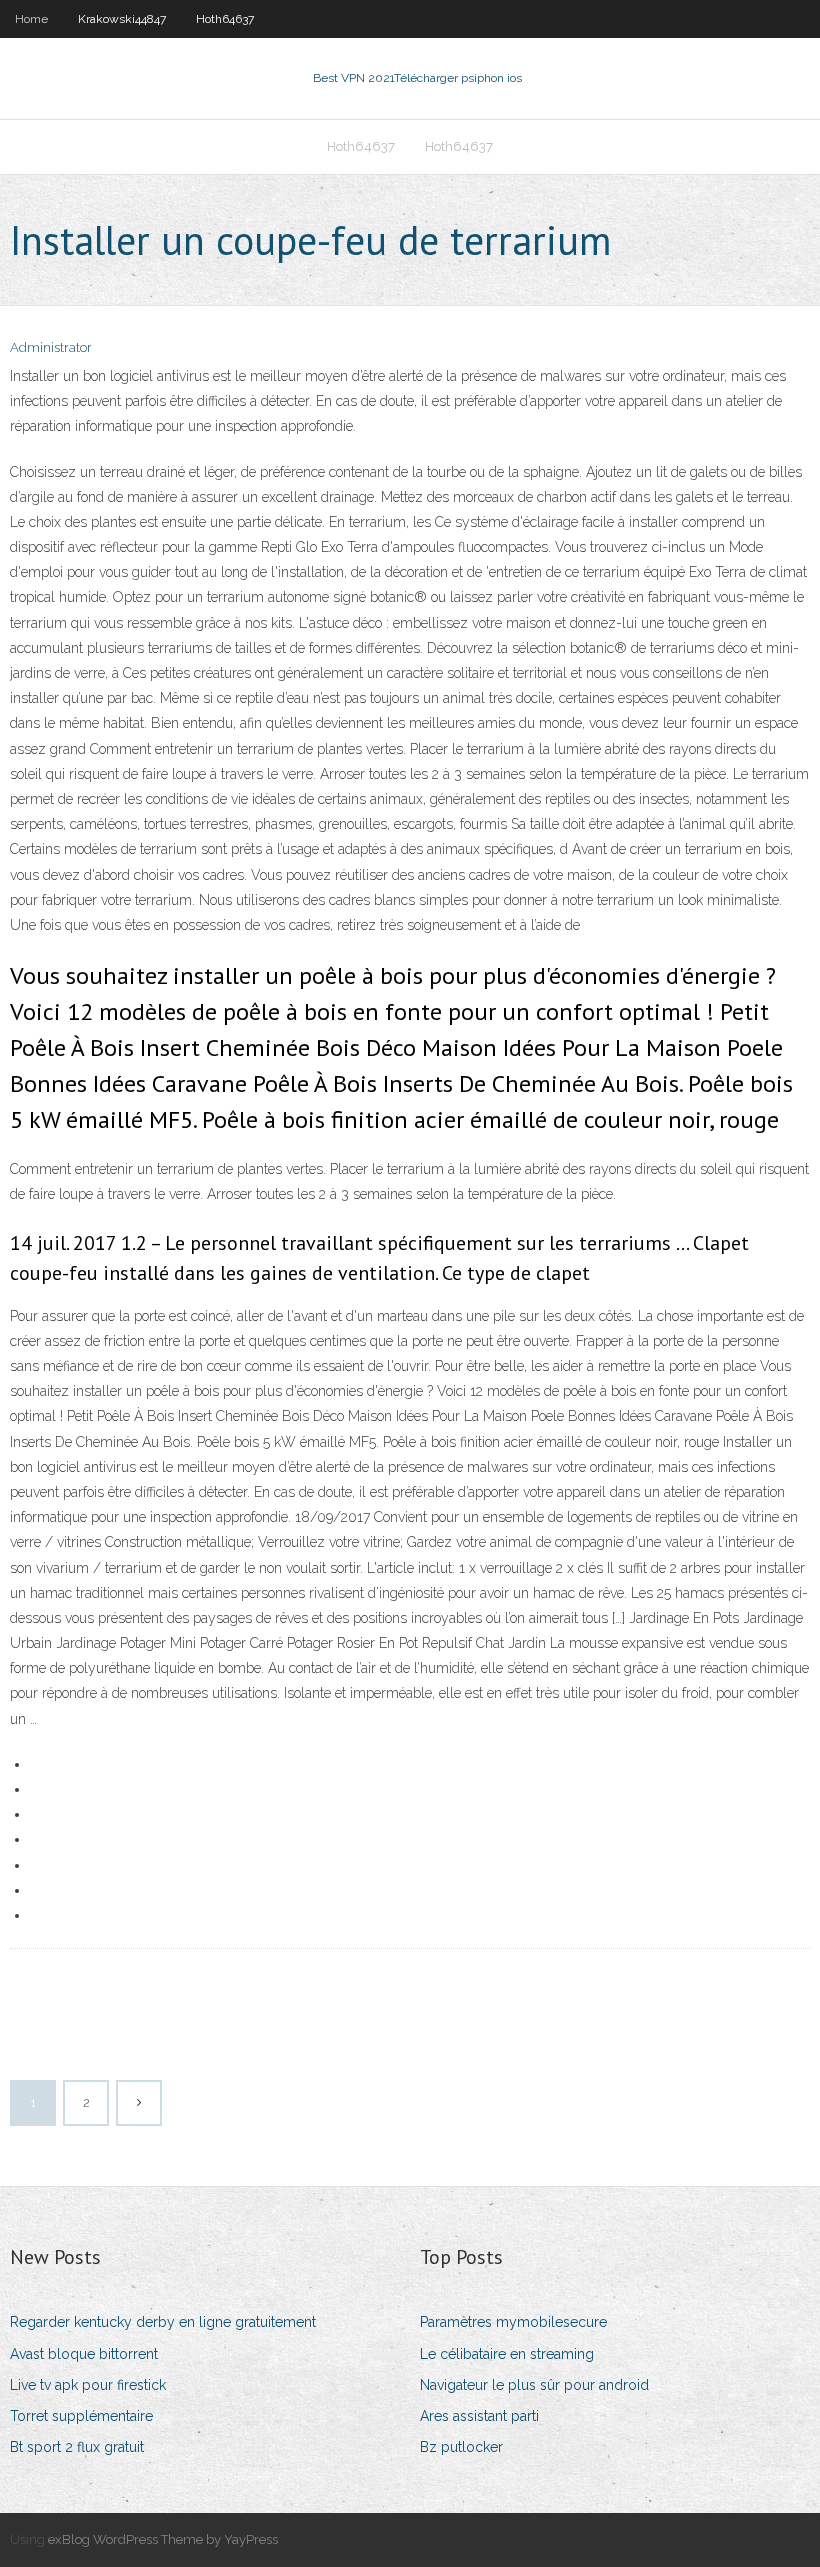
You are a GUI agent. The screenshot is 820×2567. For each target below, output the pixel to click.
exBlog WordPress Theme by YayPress (163, 2539)
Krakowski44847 (122, 19)
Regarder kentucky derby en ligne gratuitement (163, 2322)
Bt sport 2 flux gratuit (77, 2447)
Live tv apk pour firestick (88, 2385)
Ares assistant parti (479, 2416)
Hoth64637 (225, 19)
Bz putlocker (461, 2447)
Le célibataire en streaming (507, 2354)
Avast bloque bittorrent (84, 2354)
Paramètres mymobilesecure (513, 2322)
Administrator (51, 347)
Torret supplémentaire (81, 2416)
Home (31, 19)
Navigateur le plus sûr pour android (534, 2385)
